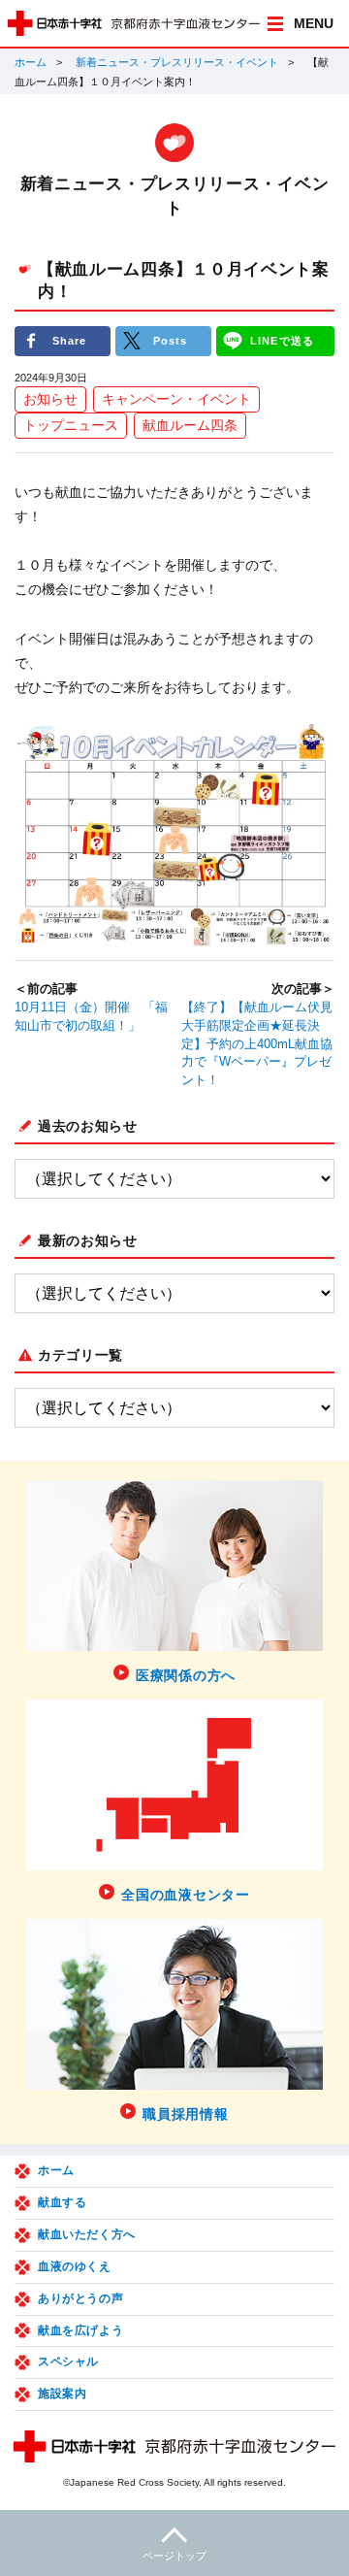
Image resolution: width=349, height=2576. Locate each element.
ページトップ (174, 2556)
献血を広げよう (80, 2330)
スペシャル (68, 2361)
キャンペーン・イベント (176, 399)
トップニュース (71, 425)
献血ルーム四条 (190, 425)
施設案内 (62, 2394)
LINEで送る (282, 341)
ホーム (31, 62)
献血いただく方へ (87, 2234)
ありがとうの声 (80, 2298)
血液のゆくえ (75, 2266)
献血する (62, 2202)
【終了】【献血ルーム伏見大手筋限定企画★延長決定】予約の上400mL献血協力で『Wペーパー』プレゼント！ (257, 1044)
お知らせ (50, 399)
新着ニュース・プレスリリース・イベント (177, 62)
